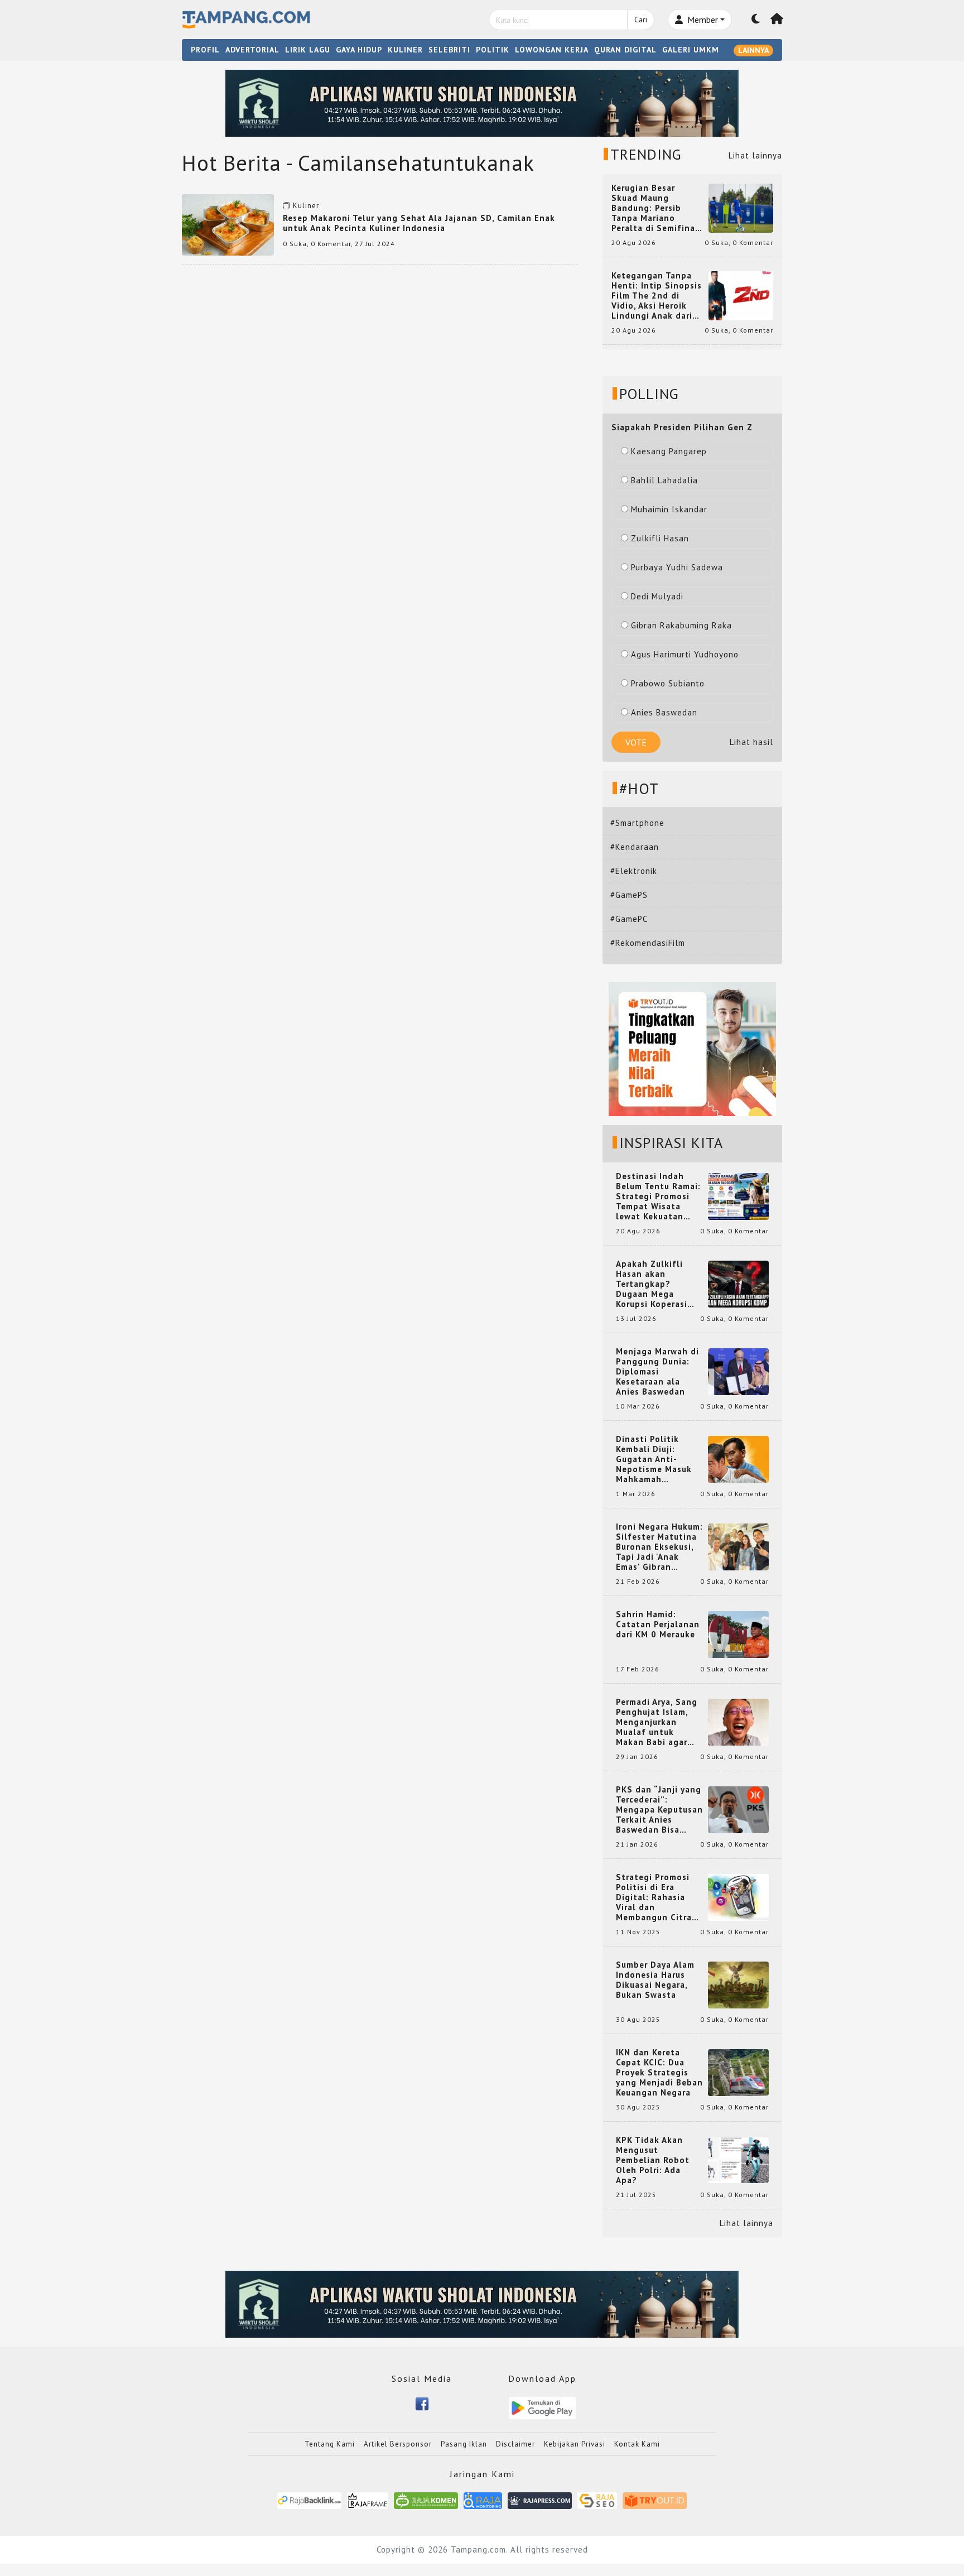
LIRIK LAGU (308, 50)
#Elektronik (634, 871)
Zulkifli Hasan (660, 538)
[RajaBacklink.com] (309, 2500)
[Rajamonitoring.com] (483, 2500)
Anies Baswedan (664, 712)
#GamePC (629, 919)
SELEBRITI (449, 50)
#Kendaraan (635, 847)
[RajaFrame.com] (368, 2500)
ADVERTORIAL (252, 50)
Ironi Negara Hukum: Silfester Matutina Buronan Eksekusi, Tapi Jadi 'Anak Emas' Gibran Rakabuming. (659, 1547)
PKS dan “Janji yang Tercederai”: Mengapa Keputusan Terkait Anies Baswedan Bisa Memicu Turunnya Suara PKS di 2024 (659, 1810)
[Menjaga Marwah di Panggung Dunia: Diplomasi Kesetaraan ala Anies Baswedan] (738, 1371)
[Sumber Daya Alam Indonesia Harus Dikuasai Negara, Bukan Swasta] (738, 1984)
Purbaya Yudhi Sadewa (677, 567)
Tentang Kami (330, 2444)
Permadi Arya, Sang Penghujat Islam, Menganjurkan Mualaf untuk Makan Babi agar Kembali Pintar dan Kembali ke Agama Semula (657, 1722)
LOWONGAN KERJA (552, 50)
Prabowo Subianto (668, 683)
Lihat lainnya (755, 155)
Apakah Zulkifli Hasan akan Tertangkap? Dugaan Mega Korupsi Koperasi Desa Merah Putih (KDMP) (654, 1284)
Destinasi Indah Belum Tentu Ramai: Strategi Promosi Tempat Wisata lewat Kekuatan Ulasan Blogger (658, 1196)
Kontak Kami (637, 2444)
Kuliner (306, 206)
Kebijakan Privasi (575, 2444)
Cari (641, 20)
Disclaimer (515, 2444)
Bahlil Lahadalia (664, 480)
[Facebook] (422, 2403)
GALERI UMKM (691, 50)
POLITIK (493, 50)
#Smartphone (637, 823)
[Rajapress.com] (540, 2500)
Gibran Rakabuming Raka (681, 625)
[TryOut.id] (655, 2500)
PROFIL (205, 50)
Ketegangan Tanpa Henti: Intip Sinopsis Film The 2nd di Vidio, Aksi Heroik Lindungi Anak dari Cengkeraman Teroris (657, 296)
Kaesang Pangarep (669, 451)
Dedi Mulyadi (657, 596)
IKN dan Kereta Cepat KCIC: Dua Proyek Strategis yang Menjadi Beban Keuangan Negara (659, 2073)
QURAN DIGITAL (625, 50)
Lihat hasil (751, 742)
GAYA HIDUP (359, 50)
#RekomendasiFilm (648, 943)
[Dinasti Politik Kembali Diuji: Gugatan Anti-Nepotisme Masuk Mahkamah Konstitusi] (738, 1458)
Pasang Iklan (464, 2444)
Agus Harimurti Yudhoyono (685, 654)
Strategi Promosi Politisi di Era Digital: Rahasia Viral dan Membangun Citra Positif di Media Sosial (654, 1897)
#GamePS (629, 895)
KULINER (405, 50)
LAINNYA (753, 50)
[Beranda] (777, 20)
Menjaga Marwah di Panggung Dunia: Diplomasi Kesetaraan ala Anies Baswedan (657, 1372)
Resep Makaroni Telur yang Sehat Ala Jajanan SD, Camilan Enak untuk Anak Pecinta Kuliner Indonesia (419, 223)
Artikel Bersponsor (398, 2444)
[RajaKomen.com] (426, 2500)
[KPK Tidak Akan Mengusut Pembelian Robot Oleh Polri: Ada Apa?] (738, 2159)
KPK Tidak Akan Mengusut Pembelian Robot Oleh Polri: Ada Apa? (653, 2160)
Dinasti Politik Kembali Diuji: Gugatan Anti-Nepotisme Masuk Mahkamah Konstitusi (654, 1459)
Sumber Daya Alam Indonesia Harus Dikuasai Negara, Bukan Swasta (655, 1980)
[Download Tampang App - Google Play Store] (542, 2407)
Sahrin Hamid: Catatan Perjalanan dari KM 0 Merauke (658, 1625)
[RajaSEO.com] (597, 2500)
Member (702, 20)
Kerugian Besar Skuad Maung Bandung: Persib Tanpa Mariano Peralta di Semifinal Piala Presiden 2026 (655, 208)
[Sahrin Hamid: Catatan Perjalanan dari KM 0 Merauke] (738, 1634)
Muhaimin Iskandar (669, 509)
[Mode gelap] (756, 20)
